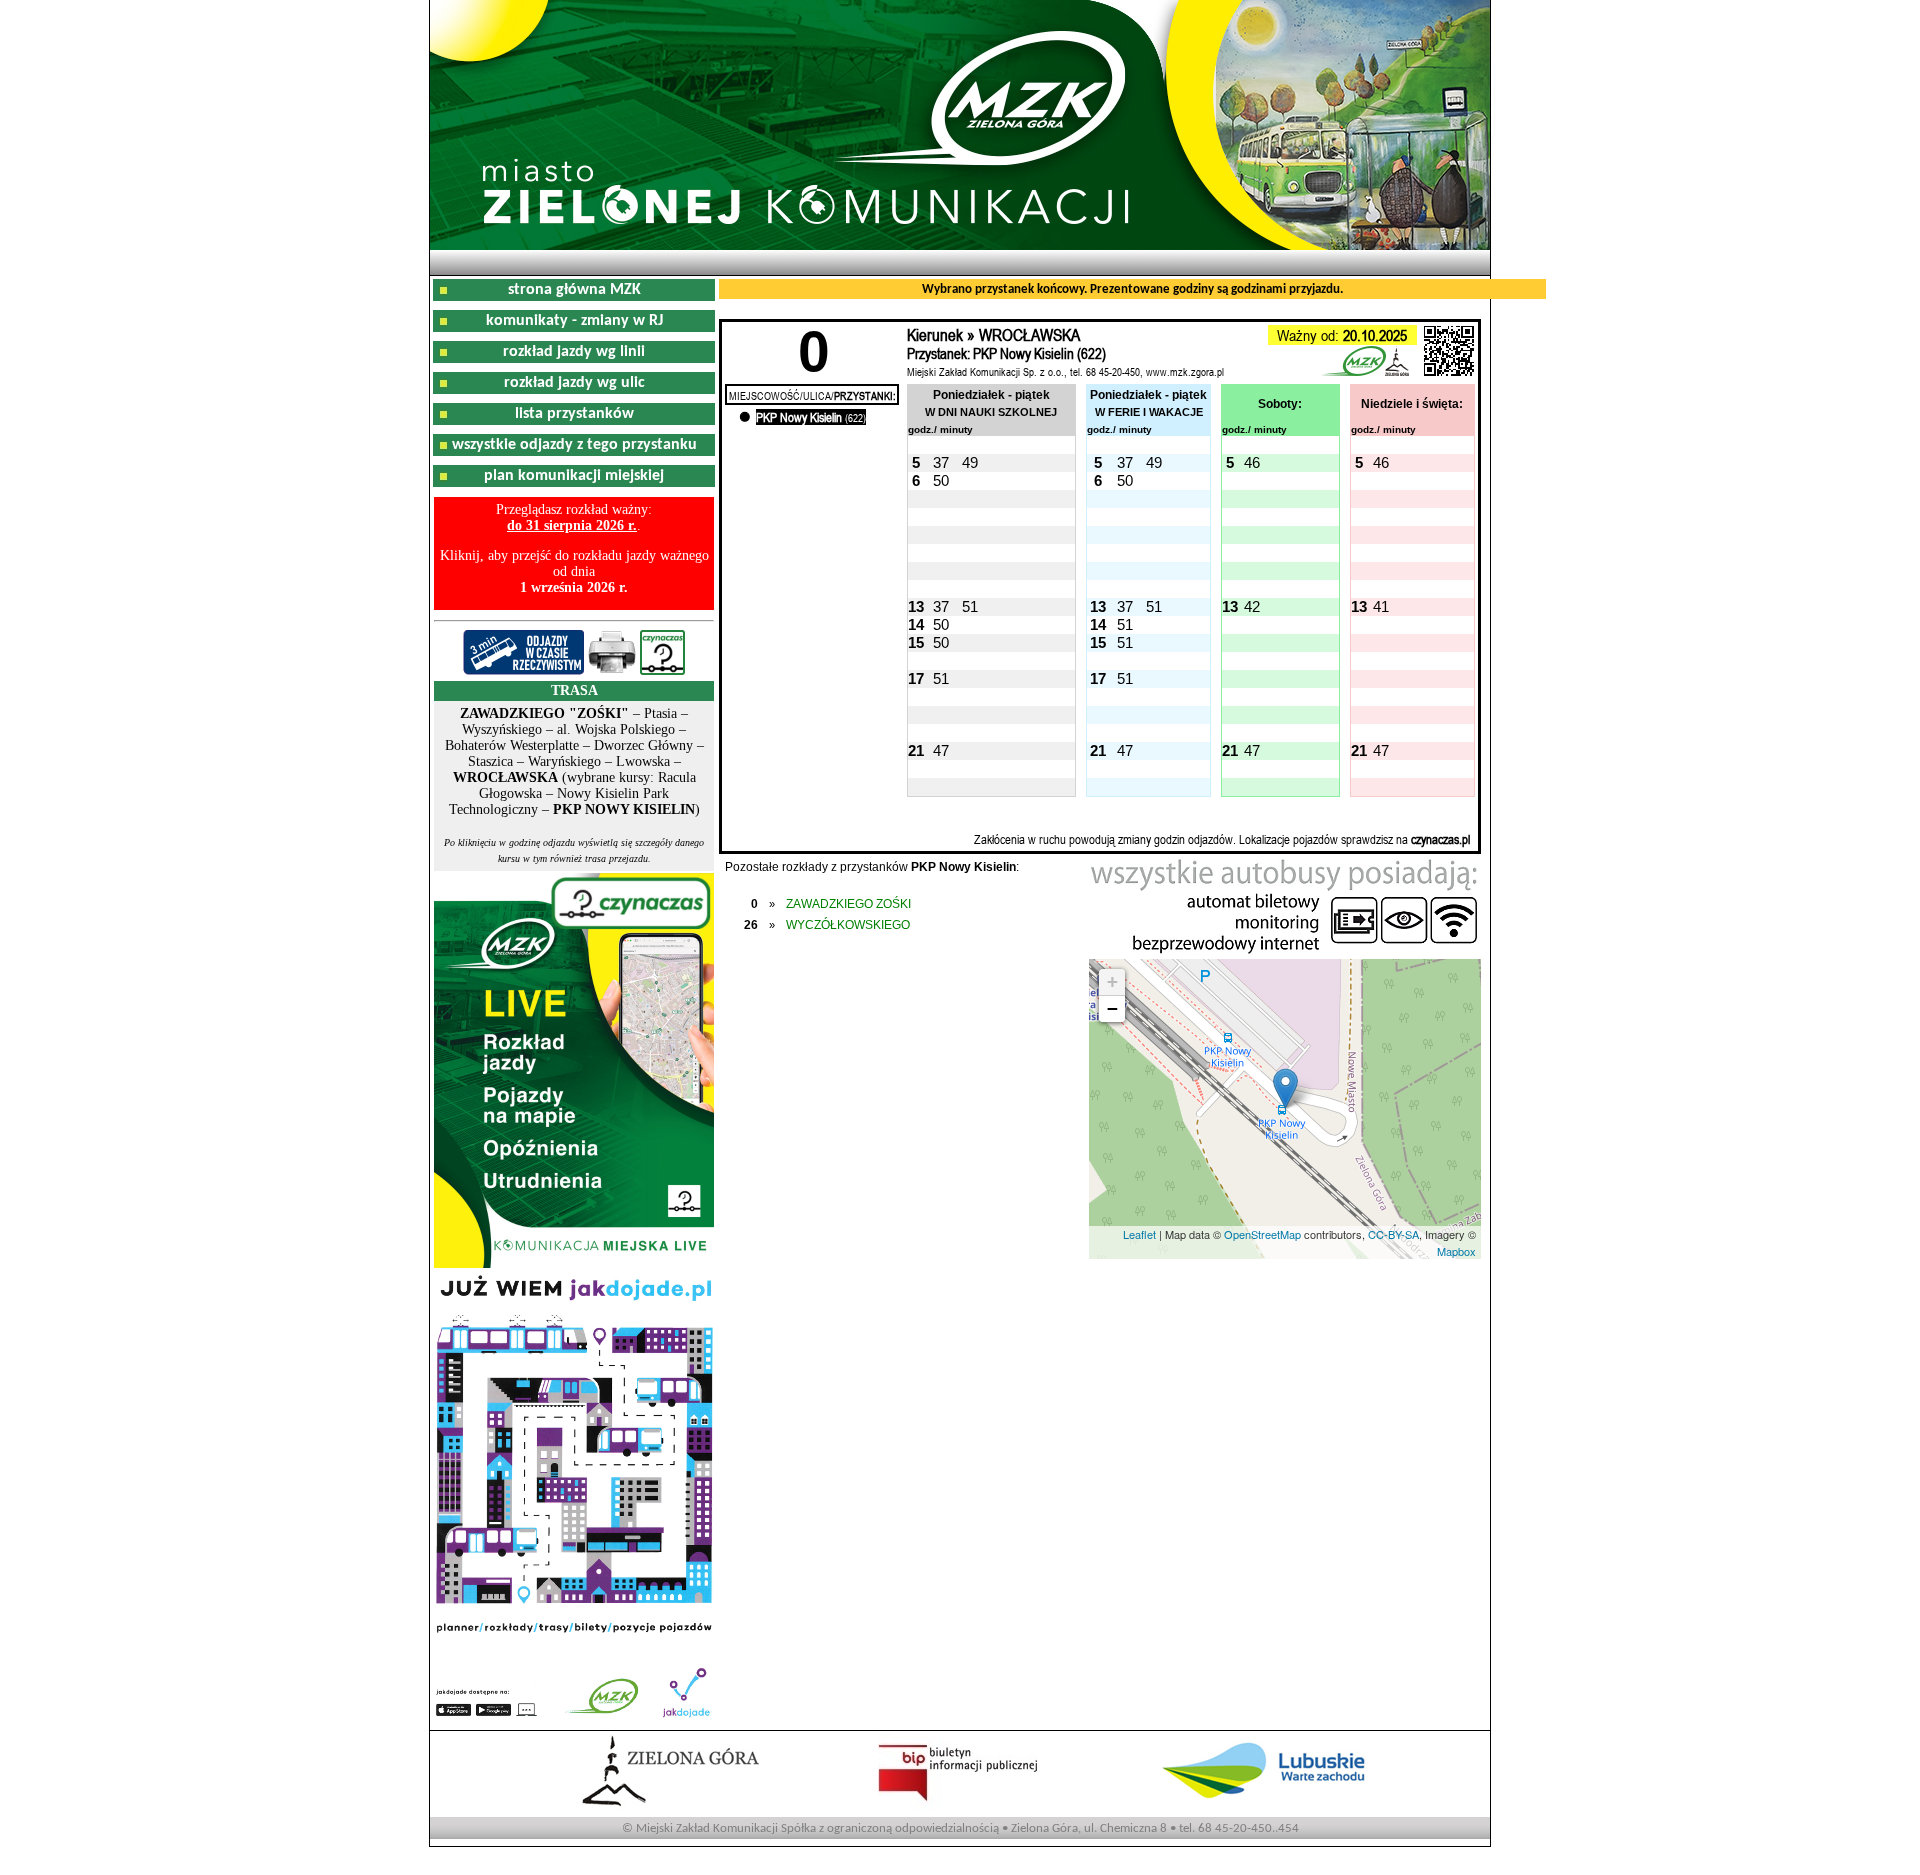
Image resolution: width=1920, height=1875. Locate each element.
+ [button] (1112, 981)
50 (941, 480)
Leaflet (1139, 1234)
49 (970, 462)
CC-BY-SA (1393, 1234)
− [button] (1112, 1008)
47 (941, 750)
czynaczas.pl (1440, 839)
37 (941, 462)
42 (1252, 606)
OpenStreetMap (1262, 1234)
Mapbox (1456, 1251)
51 (970, 606)
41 (1381, 606)
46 (1252, 462)
